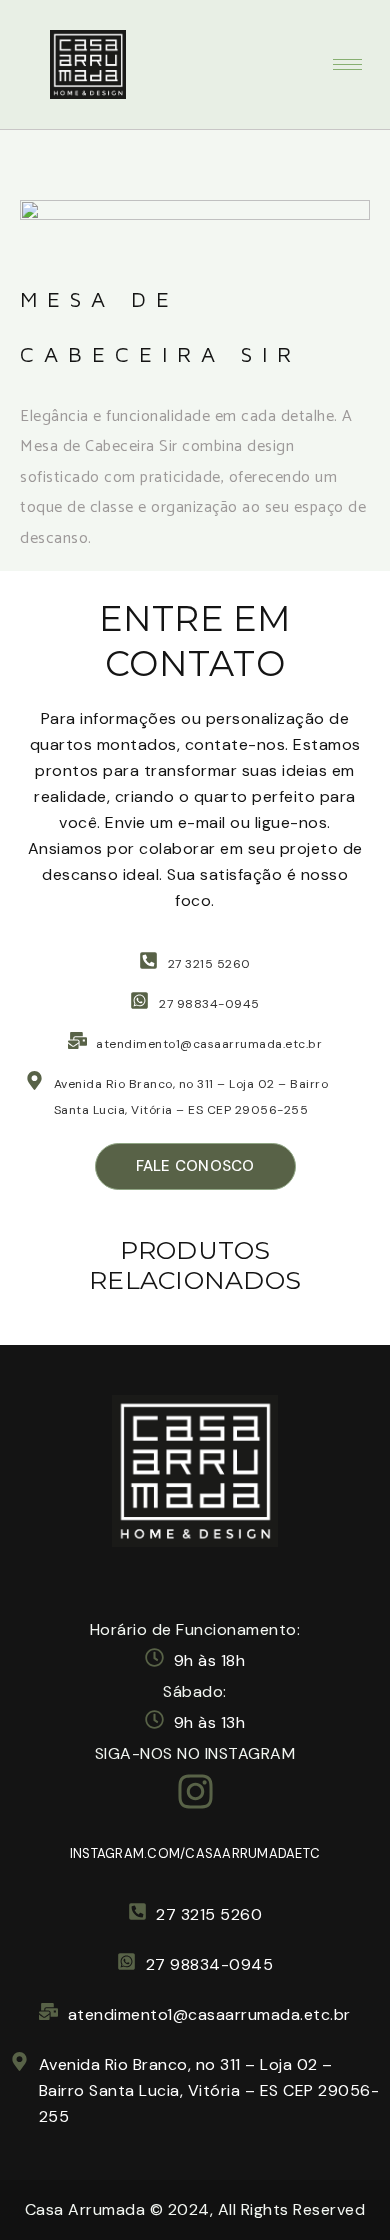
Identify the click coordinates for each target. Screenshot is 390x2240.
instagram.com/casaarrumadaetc (195, 1853)
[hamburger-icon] (347, 64)
